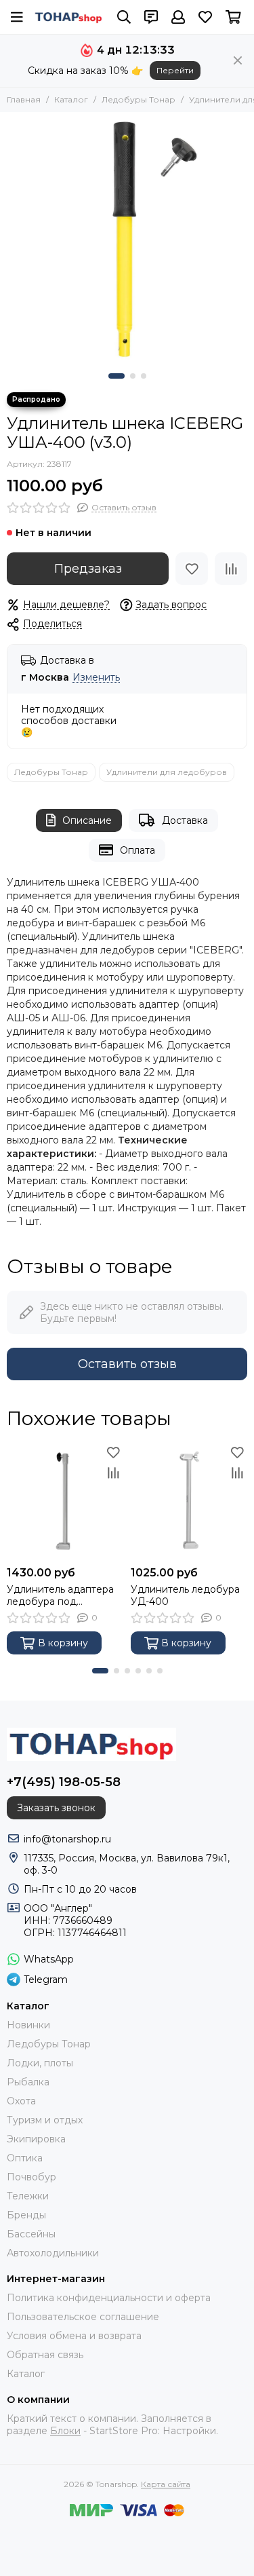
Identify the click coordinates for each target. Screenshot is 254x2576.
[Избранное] (192, 569)
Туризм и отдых (45, 2120)
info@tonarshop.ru (67, 1839)
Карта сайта (166, 2484)
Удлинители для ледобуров (167, 772)
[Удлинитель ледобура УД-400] (189, 1501)
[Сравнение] (231, 569)
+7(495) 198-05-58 (64, 1782)
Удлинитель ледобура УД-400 (185, 1595)
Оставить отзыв (127, 1364)
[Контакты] (151, 17)
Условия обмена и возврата (74, 2336)
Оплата (137, 850)
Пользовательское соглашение (83, 2317)
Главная (24, 99)
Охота (21, 2101)
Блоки (65, 2431)
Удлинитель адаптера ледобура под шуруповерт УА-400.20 (63, 1595)
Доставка (185, 820)
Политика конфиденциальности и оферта (109, 2298)
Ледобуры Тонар (139, 99)
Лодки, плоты (40, 2063)
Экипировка (36, 2139)
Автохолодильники (53, 2253)
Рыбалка (28, 2082)
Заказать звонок (56, 1808)
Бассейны (31, 2234)
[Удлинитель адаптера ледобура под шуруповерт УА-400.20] (65, 1501)
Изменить (96, 678)
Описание (87, 820)
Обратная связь (45, 2355)
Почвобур (31, 2177)
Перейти (175, 70)
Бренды (26, 2215)
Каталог (71, 99)
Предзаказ (88, 569)
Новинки (28, 2025)
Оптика (25, 2158)
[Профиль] (178, 17)
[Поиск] (124, 17)
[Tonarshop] (69, 17)
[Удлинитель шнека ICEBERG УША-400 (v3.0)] (127, 239)
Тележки (28, 2196)
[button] (117, 376)
